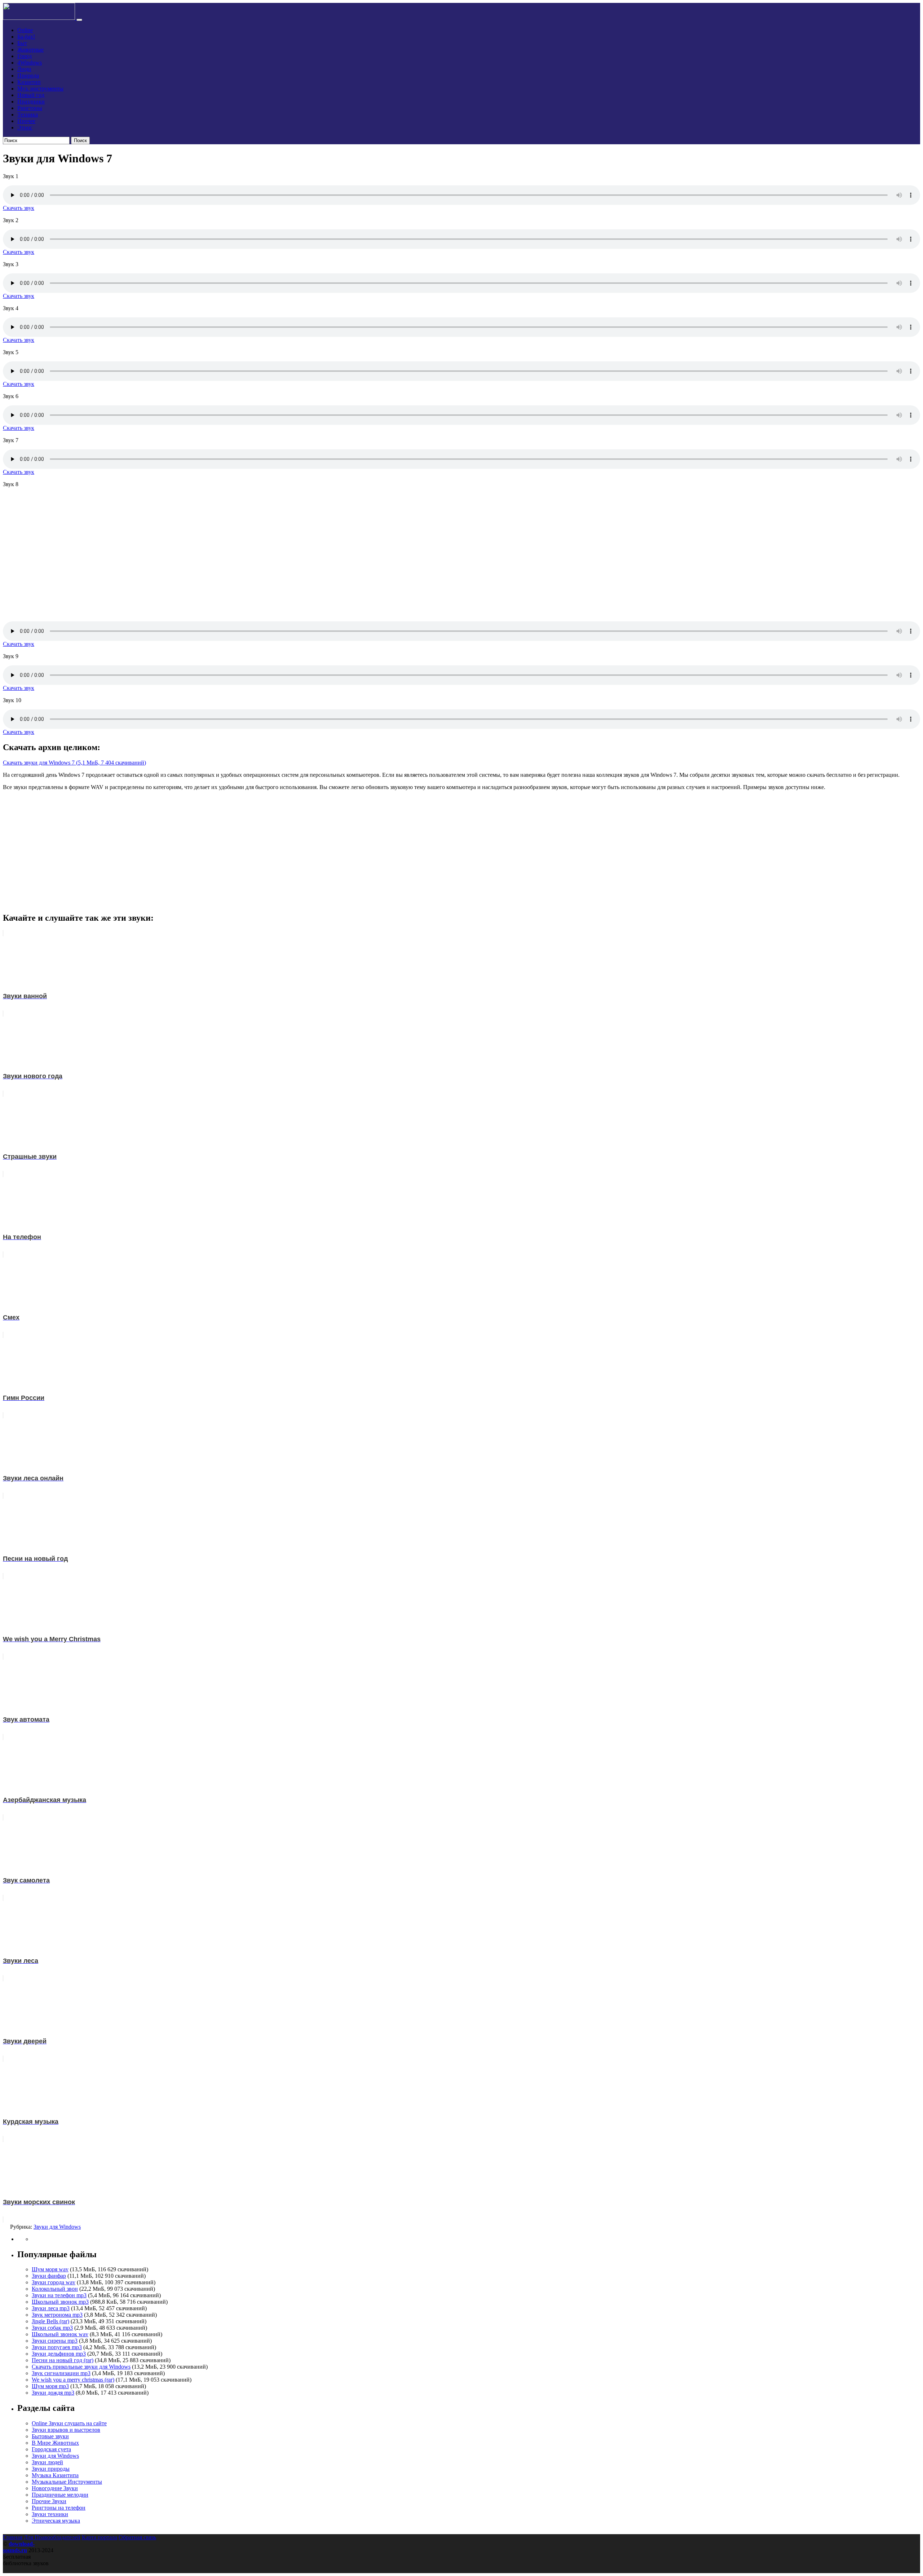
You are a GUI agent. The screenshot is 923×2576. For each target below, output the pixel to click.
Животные (30, 50)
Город (25, 56)
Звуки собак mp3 (52, 2328)
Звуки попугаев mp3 (57, 2347)
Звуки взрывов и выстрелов (66, 2430)
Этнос (25, 127)
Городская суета (51, 2449)
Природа (28, 76)
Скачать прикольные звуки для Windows (81, 2367)
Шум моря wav (50, 2269)
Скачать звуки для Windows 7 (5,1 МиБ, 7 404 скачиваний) (74, 763)
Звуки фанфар (49, 2276)
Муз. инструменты (40, 89)
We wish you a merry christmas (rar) (73, 2380)
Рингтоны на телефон (59, 2508)
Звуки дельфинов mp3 (59, 2354)
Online (25, 30)
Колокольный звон (55, 2289)
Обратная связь (137, 2537)
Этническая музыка (56, 2521)
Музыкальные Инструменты (67, 2482)
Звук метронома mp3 (57, 2315)
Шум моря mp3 (50, 2386)
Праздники (31, 102)
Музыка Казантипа (55, 2475)
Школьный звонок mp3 (60, 2302)
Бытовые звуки (50, 2436)
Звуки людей (47, 2462)
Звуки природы (51, 2469)
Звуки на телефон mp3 (59, 2295)
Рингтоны (30, 108)
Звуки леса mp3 (51, 2308)
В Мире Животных (55, 2443)
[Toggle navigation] (79, 20)
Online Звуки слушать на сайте (69, 2423)
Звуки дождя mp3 (53, 2393)
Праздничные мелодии (60, 2495)
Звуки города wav (54, 2282)
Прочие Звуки (49, 2501)
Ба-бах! (26, 37)
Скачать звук (19, 208)
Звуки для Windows (57, 2227)
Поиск (80, 140)
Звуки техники (50, 2514)
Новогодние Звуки (55, 2488)
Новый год (31, 95)
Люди (24, 69)
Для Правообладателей (52, 2537)
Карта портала (100, 2537)
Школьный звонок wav (60, 2334)
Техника (28, 115)
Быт (22, 43)
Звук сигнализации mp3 (61, 2373)
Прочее (26, 121)
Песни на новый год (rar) (63, 2360)
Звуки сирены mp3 (55, 2341)
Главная (13, 2537)
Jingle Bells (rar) (50, 2321)
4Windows (30, 63)
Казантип (29, 82)
